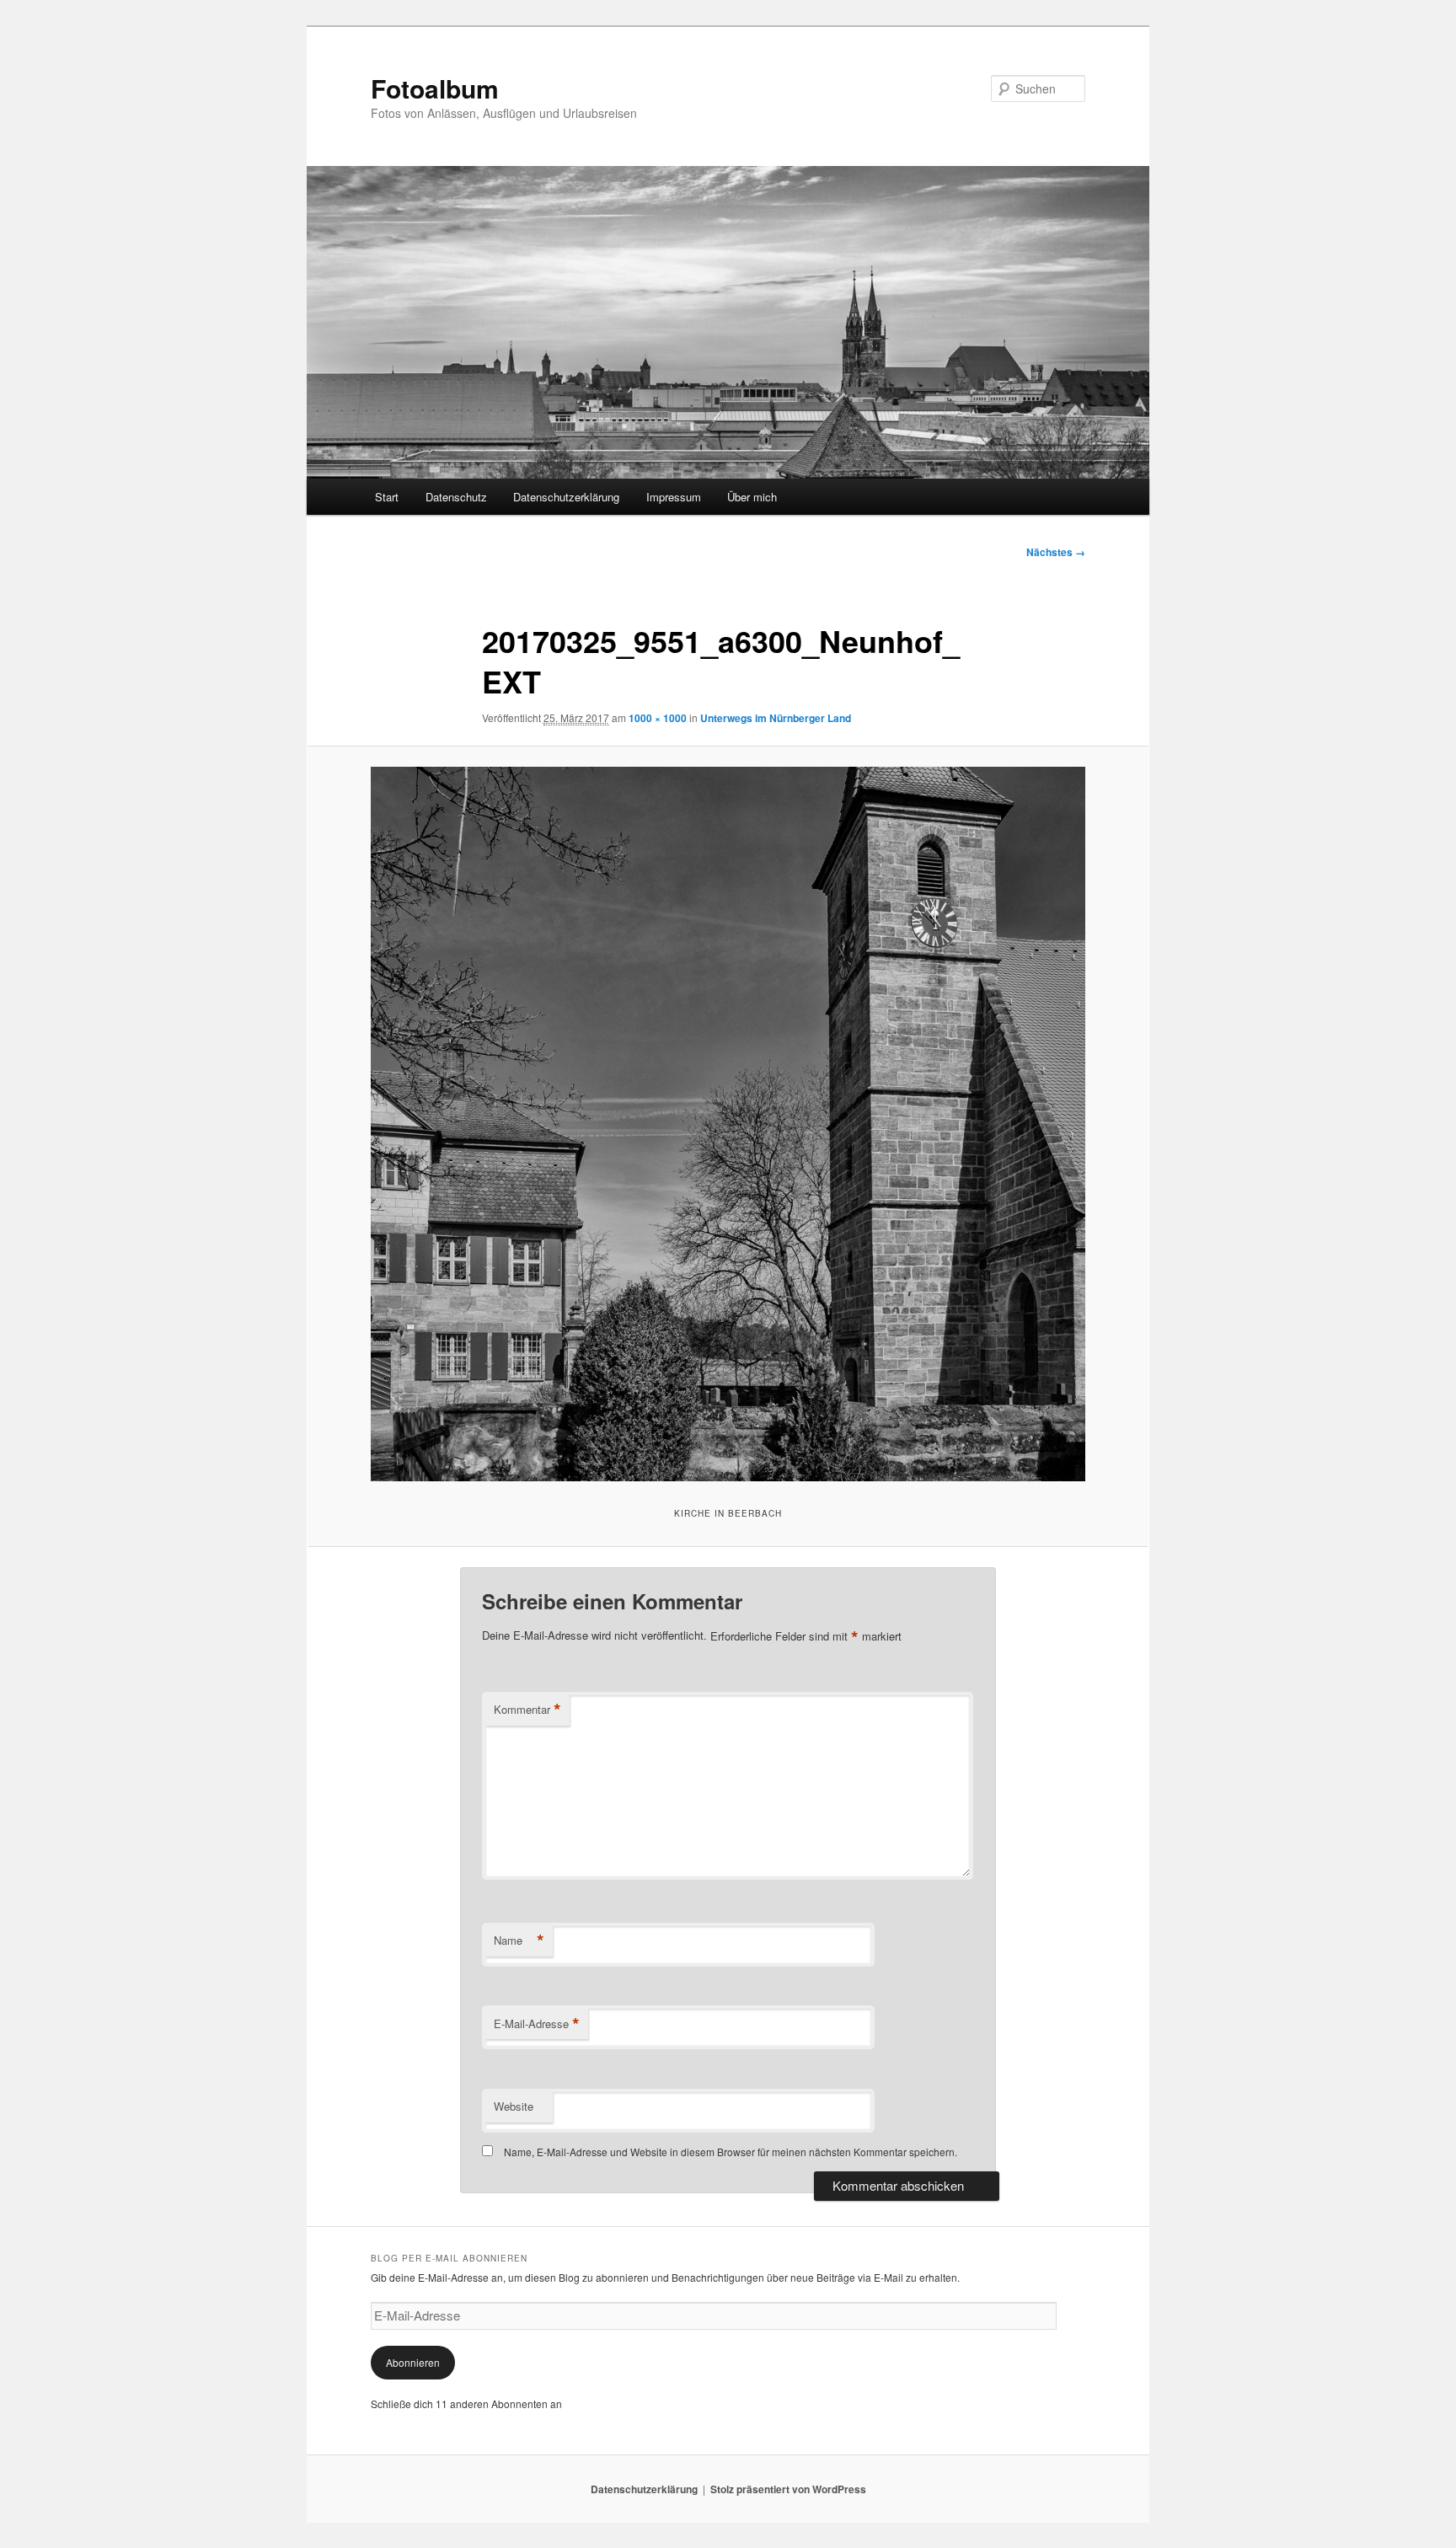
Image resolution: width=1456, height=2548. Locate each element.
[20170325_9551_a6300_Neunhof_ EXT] (728, 1124)
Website (514, 2106)
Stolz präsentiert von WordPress (788, 2489)
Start (387, 497)
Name (519, 1940)
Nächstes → (1056, 552)
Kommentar (527, 1710)
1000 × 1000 (658, 718)
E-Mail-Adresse (537, 2024)
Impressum (674, 497)
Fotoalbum (435, 88)
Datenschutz (456, 497)
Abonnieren (413, 2362)
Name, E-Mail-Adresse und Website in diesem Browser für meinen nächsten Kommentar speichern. (731, 2152)
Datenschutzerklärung (566, 497)
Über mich (752, 497)
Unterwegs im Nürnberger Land (776, 718)
